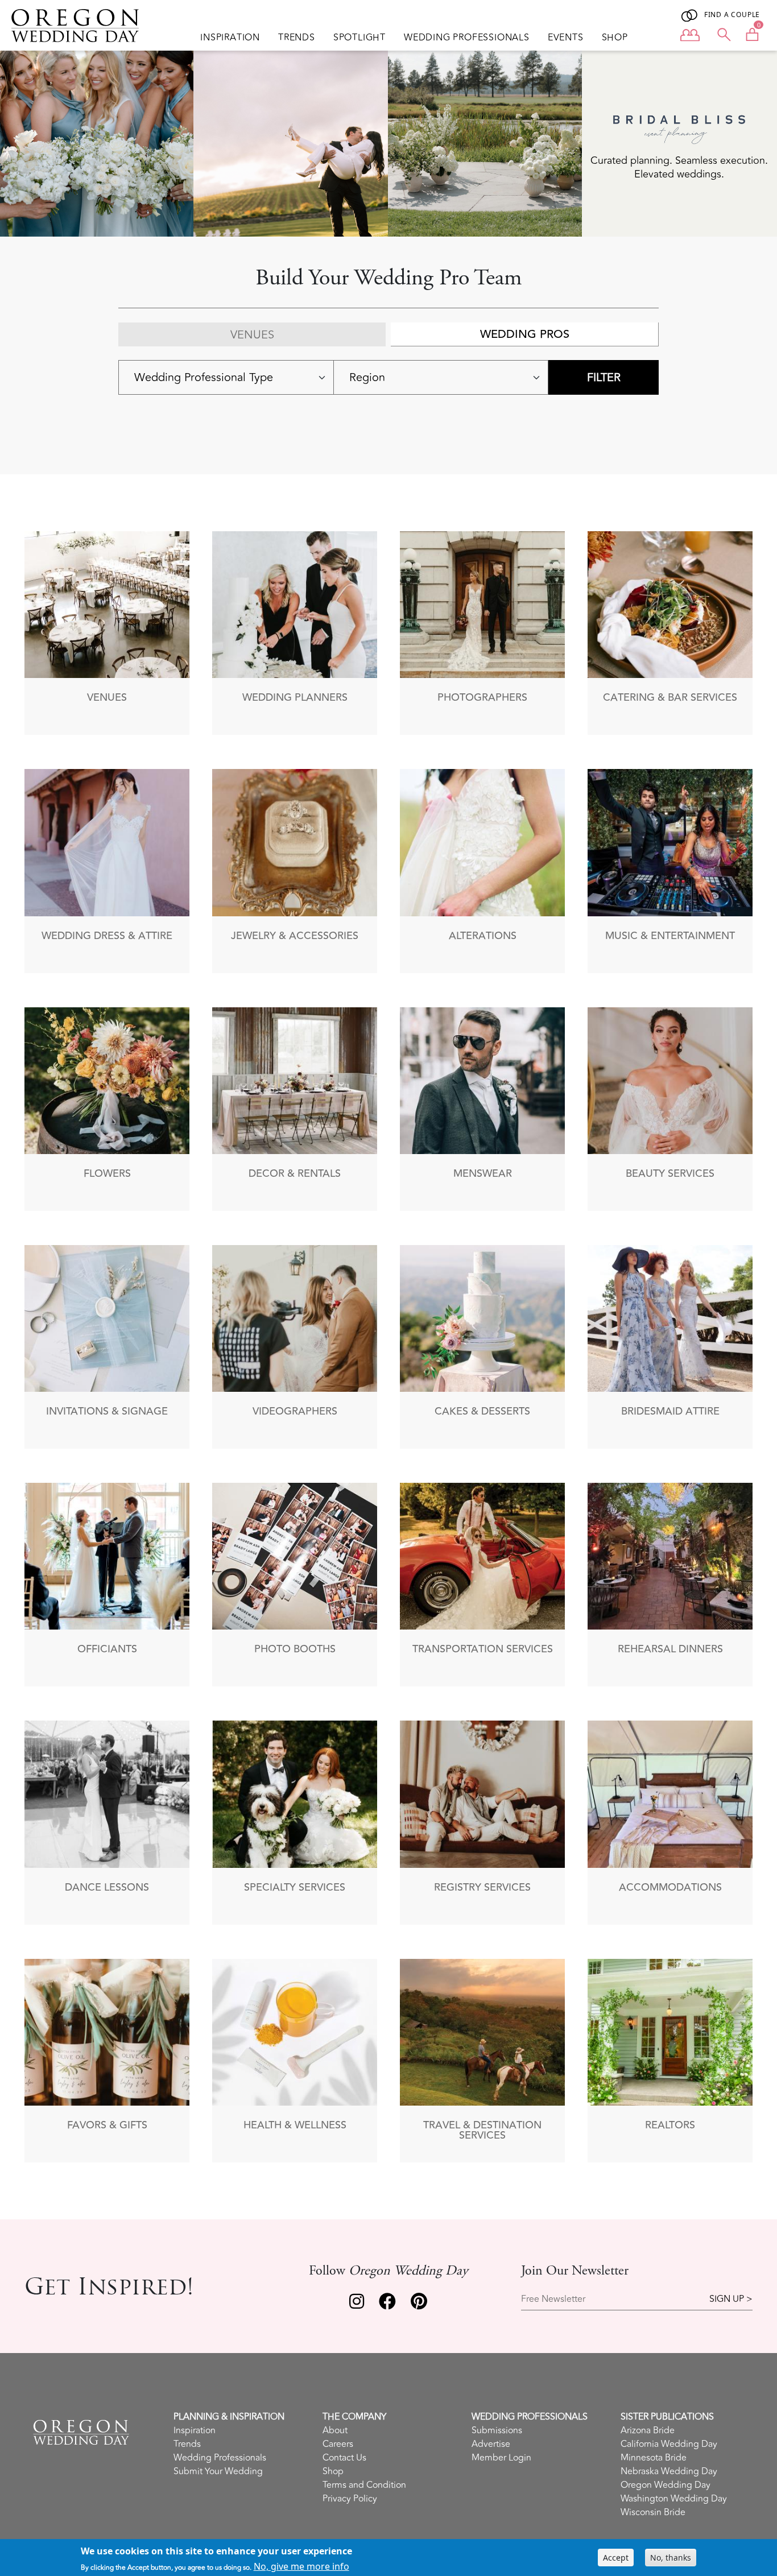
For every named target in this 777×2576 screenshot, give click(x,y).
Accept (616, 2558)
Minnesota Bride (654, 2458)
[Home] (80, 26)
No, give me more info (301, 2566)
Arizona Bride (648, 2430)
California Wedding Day (669, 2444)
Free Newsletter (553, 2299)
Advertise (491, 2444)
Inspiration (230, 38)
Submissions (497, 2430)
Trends (297, 38)
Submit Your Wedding (218, 2471)
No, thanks (671, 2558)
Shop (615, 38)
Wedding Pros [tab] (525, 334)
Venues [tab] (252, 335)
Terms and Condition (364, 2485)
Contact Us (344, 2458)
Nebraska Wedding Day (669, 2471)
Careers (338, 2444)
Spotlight (359, 38)
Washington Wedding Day (674, 2499)
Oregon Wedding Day (666, 2485)
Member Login (501, 2458)
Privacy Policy (350, 2499)
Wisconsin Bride (653, 2512)
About (335, 2430)
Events (566, 38)
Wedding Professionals (467, 38)
